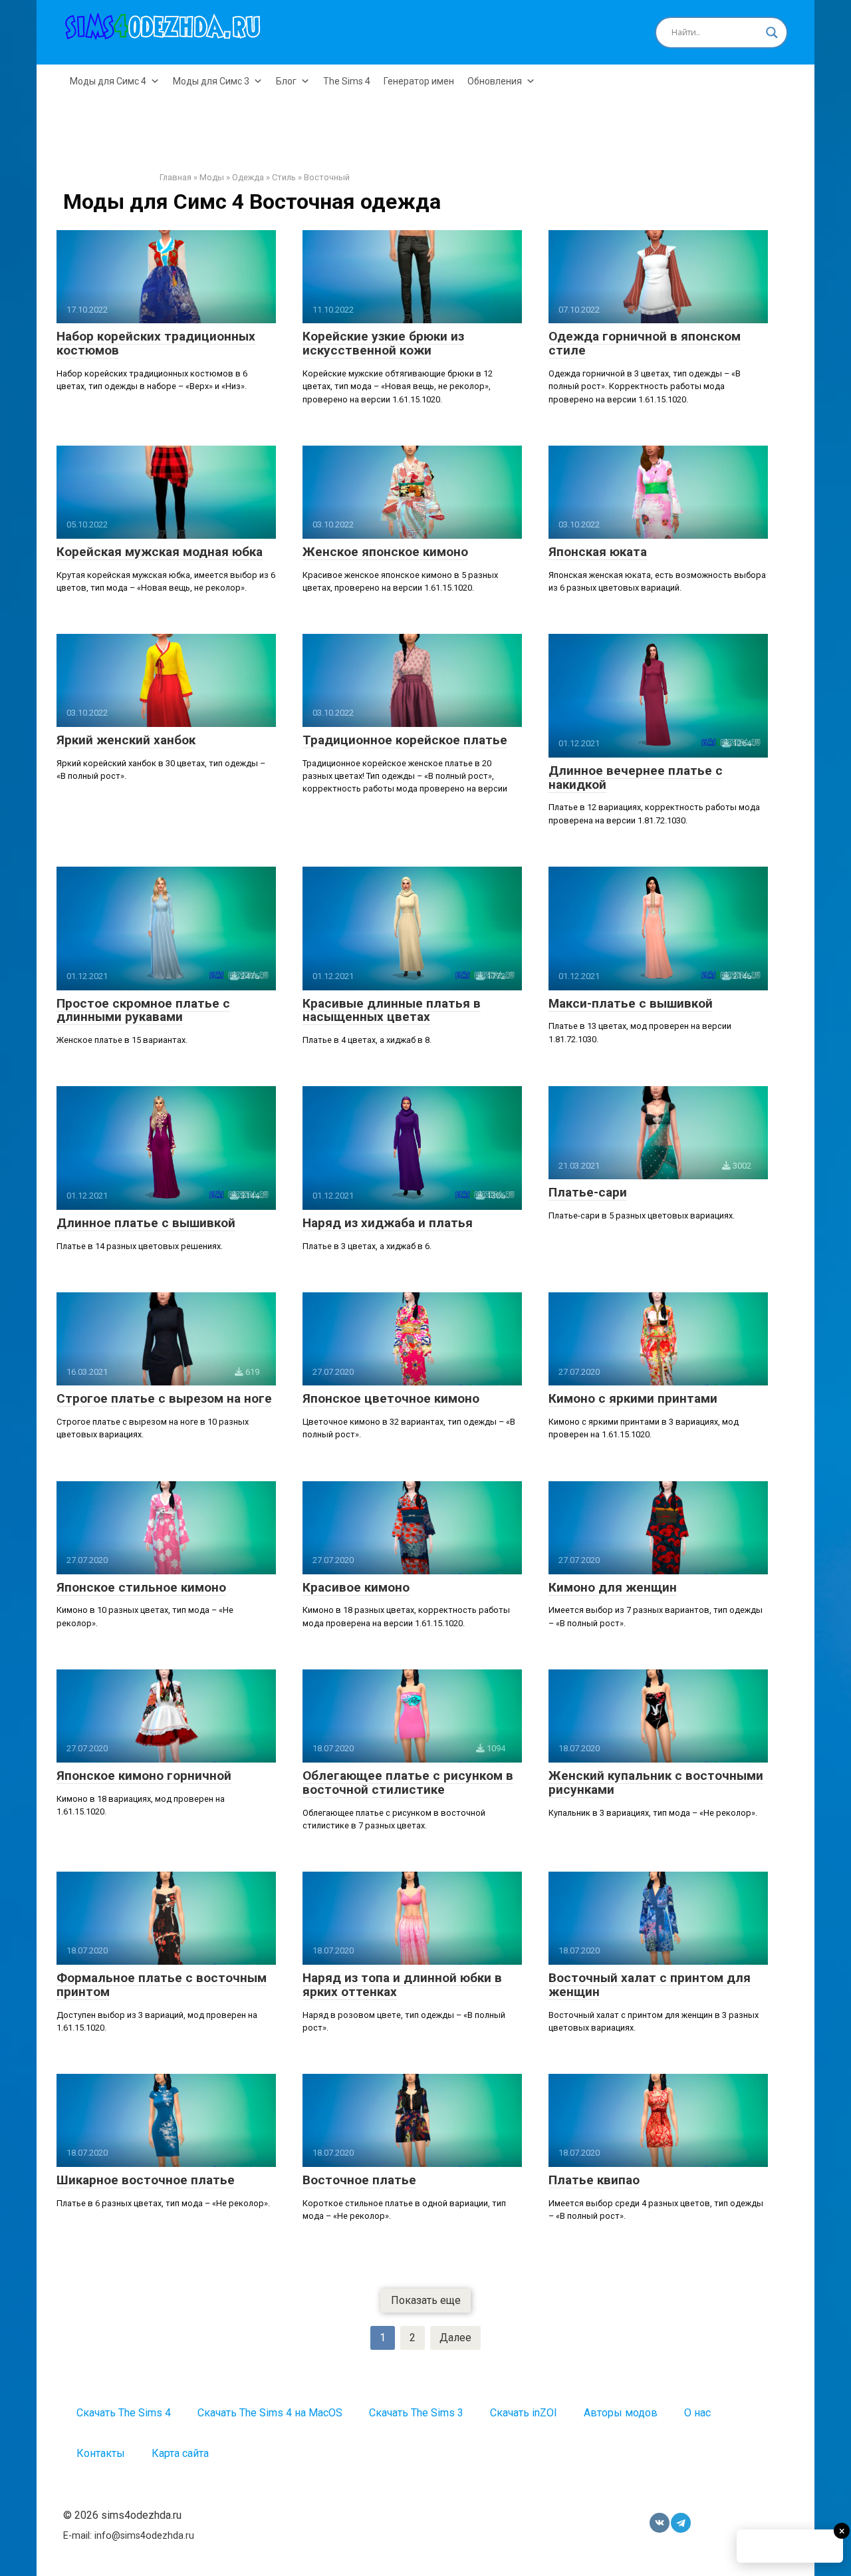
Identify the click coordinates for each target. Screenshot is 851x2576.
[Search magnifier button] (772, 33)
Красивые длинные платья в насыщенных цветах (392, 1010)
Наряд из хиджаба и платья (388, 1223)
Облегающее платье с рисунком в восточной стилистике (408, 1783)
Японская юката (598, 552)
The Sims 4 (347, 81)
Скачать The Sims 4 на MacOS (270, 2413)
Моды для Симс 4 (108, 81)
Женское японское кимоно (385, 552)
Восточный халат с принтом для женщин (650, 1985)
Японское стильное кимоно (141, 1587)
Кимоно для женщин (613, 1587)
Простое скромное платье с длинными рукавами (143, 1010)
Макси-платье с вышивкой (631, 1003)
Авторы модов (621, 2413)
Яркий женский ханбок (126, 740)
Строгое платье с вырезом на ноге (164, 1398)
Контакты (101, 2453)
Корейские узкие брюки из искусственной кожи (383, 343)
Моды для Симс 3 (211, 81)
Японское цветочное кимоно (391, 1398)
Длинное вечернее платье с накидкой (636, 778)
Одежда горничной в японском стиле (645, 343)
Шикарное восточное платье (146, 2180)
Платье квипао (594, 2180)
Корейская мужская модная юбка (160, 552)
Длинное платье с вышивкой (146, 1223)
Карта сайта (180, 2453)
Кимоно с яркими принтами (633, 1398)
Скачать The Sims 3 (416, 2413)
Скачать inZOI (524, 2413)
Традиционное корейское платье (405, 740)
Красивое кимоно (356, 1587)
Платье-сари (588, 1192)
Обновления (495, 81)
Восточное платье (359, 2180)
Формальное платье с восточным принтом (162, 1985)
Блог (286, 81)
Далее (455, 2338)
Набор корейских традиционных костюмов (156, 343)
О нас (697, 2413)
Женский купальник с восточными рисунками (656, 1783)
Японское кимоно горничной (144, 1776)
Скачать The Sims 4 (124, 2413)
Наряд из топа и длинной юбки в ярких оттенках (402, 1985)
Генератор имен (419, 81)
